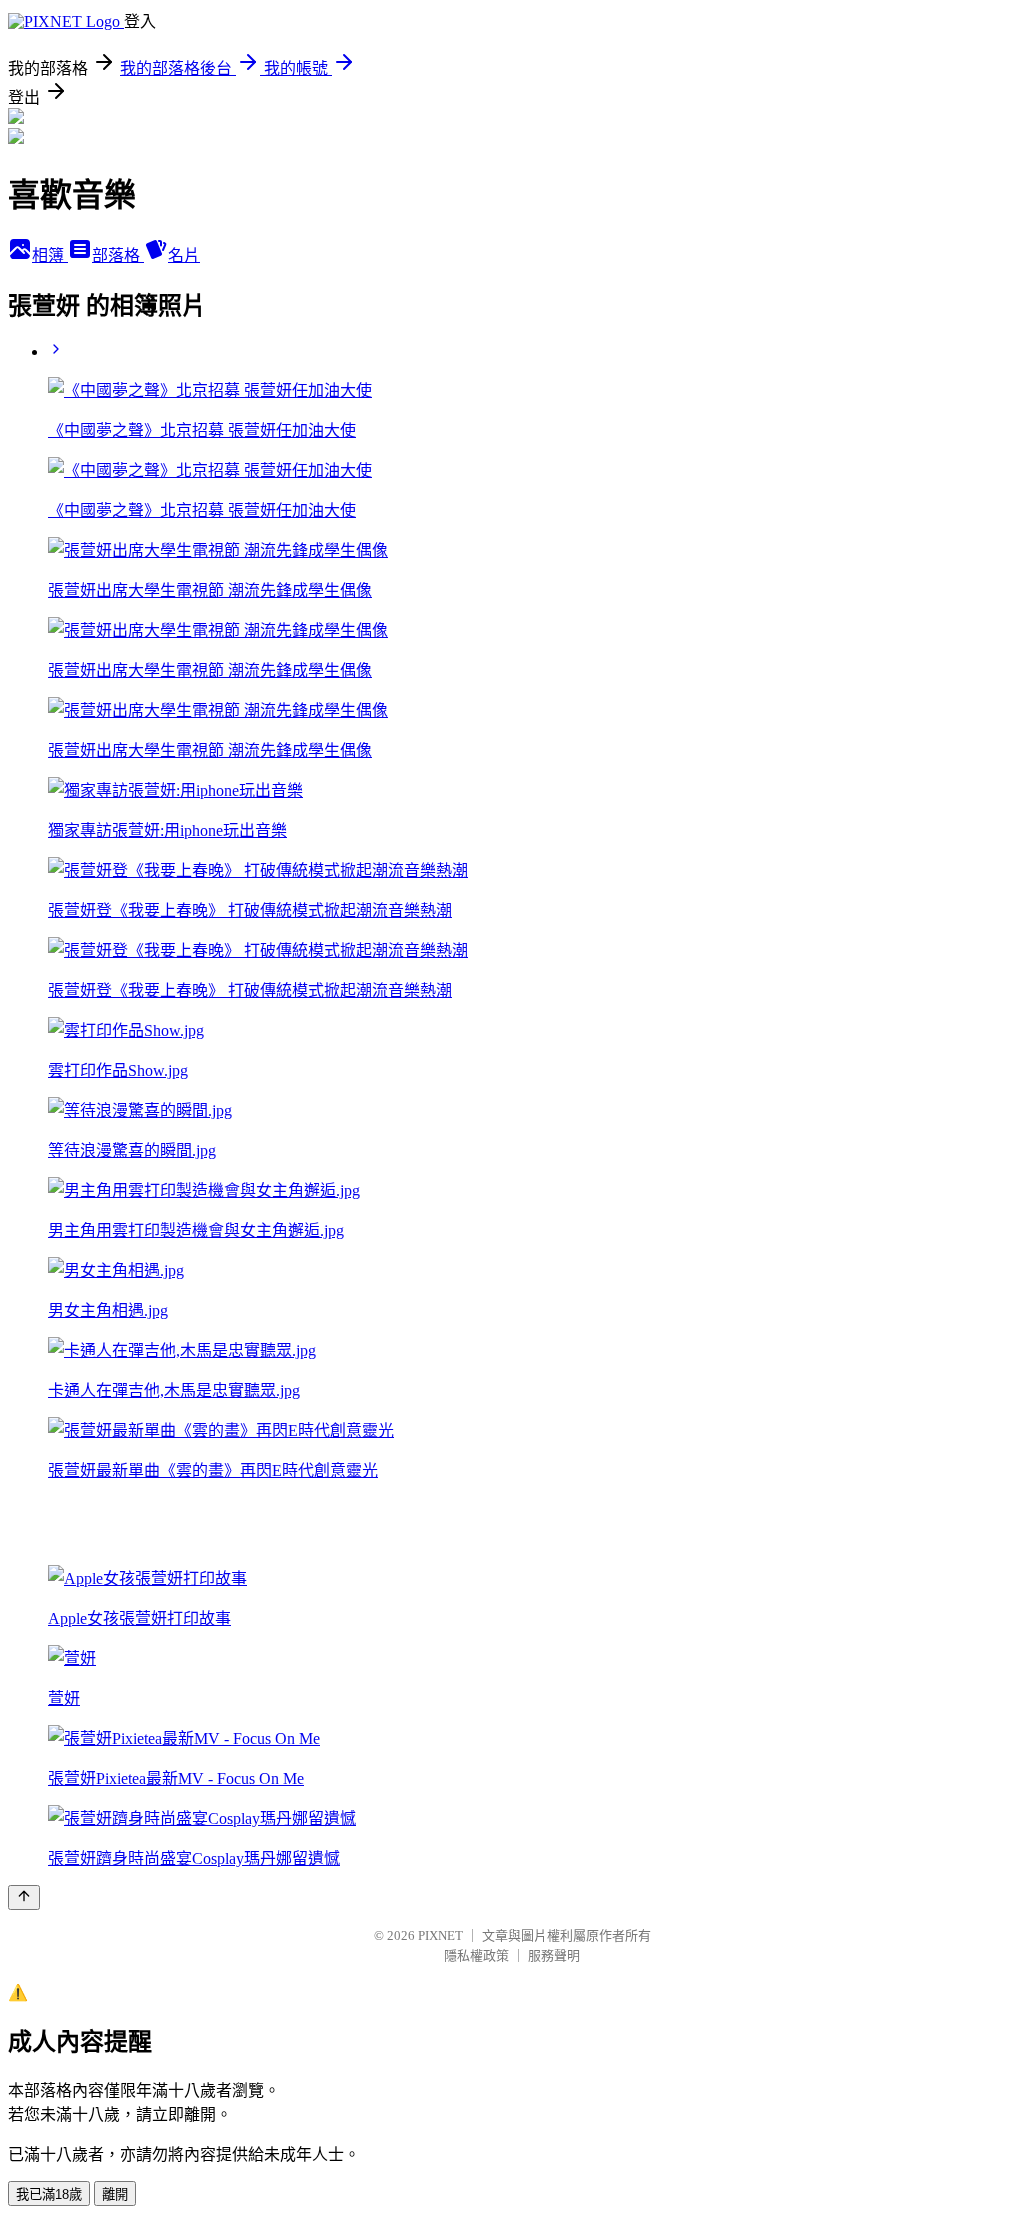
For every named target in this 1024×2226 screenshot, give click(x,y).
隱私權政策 (476, 1955)
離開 (115, 2194)
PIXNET (440, 1935)
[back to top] (24, 1897)
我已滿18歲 (49, 2194)
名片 (184, 255)
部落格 (118, 255)
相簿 (50, 255)
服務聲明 (554, 1955)
